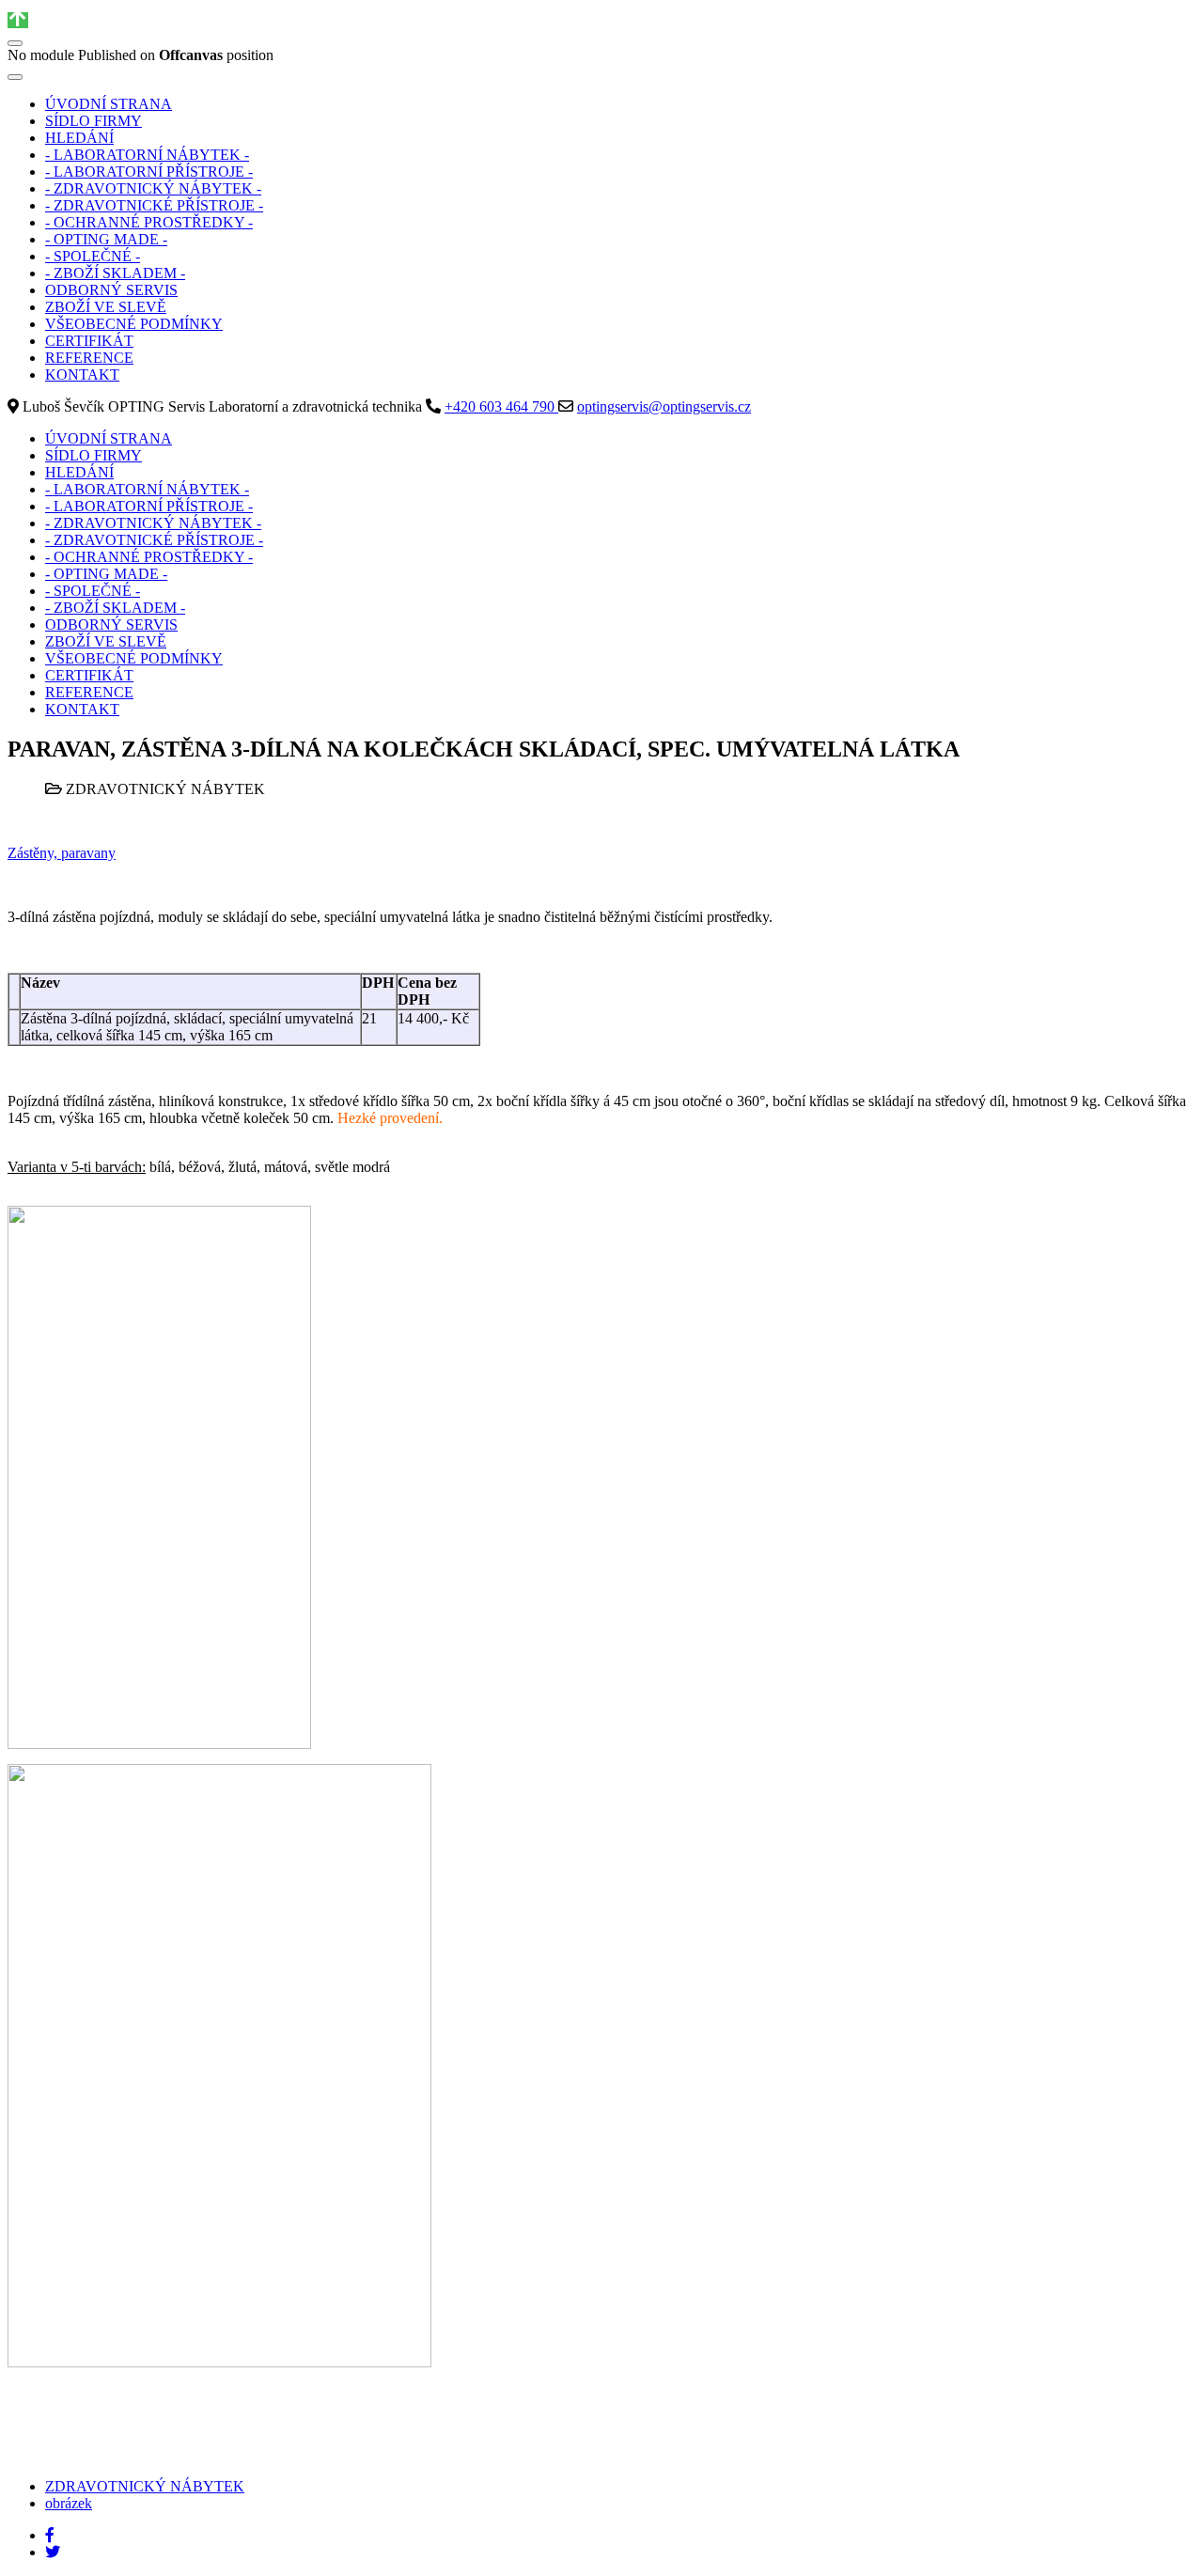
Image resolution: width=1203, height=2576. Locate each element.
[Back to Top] (18, 20)
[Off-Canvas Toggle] (15, 43)
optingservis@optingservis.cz (664, 406)
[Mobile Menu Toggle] (15, 77)
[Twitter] (53, 2552)
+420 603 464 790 (501, 406)
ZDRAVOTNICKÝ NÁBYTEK (145, 2486)
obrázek (69, 2503)
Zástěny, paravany (62, 853)
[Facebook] (50, 2535)
